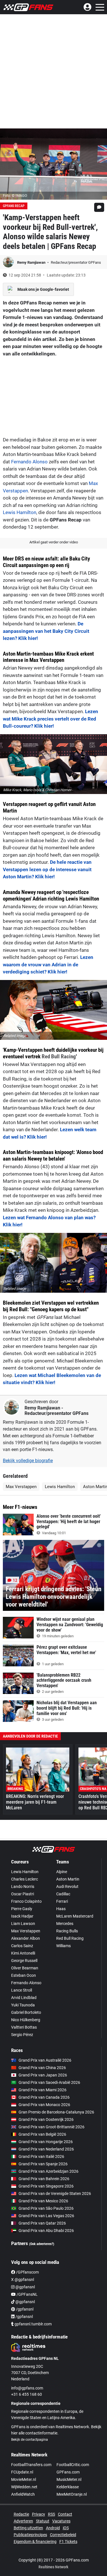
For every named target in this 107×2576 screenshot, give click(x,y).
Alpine (62, 1872)
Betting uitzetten (28, 2528)
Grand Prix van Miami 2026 (43, 2090)
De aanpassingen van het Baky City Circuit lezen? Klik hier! (46, 631)
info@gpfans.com (27, 2388)
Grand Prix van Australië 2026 (45, 2060)
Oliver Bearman (25, 1968)
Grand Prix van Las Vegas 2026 (46, 2216)
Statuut (43, 2521)
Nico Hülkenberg (26, 2020)
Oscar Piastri (23, 1894)
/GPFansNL (27, 2294)
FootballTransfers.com (31, 2465)
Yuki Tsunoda (23, 2005)
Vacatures (61, 2521)
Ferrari (62, 1901)
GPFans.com (68, 2472)
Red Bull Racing (59, 1056)
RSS (52, 2514)
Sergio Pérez (22, 2035)
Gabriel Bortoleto (26, 2012)
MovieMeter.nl (24, 2479)
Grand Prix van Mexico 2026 (43, 2201)
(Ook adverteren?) (42, 2244)
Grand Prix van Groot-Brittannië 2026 (52, 2127)
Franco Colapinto (26, 1901)
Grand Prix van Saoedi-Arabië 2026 (49, 2082)
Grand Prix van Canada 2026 (44, 2097)
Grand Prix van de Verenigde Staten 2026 (55, 2194)
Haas (61, 1909)
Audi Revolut (67, 1887)
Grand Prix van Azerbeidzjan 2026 (49, 2171)
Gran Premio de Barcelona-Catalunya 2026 (56, 2112)
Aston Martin (68, 1879)
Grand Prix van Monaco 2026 (44, 2105)
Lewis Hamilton (20, 512)
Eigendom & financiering (35, 2542)
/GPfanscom (27, 2272)
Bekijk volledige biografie (28, 1461)
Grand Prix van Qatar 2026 (42, 2223)
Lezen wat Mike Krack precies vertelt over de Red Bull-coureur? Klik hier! (51, 719)
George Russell (24, 1961)
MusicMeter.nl (69, 2479)
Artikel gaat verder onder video (54, 542)
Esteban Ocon (24, 1975)
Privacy (39, 2514)
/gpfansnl (24, 2309)
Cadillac (63, 1894)
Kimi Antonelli (23, 1953)
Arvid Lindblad (24, 1998)
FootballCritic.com (73, 2465)
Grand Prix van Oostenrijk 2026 (46, 2119)
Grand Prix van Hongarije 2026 (46, 2142)
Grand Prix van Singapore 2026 (46, 2186)
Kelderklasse (68, 2487)
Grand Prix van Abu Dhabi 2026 (46, 2231)
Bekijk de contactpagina (30, 2440)
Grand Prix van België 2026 (42, 2134)
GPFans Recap (14, 206)
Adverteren (23, 2521)
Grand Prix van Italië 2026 (41, 2156)
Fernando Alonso (29, 462)
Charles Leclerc (25, 1879)
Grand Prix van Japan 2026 (43, 2075)
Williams (63, 1946)
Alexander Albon (26, 1938)
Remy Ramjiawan (32, 262)
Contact (65, 2514)
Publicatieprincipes (30, 2535)
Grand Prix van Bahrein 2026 (44, 2179)
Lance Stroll (22, 1990)
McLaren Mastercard (75, 1916)
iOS (66, 2528)
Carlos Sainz (22, 1946)
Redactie (21, 2514)
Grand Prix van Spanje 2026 (43, 2164)
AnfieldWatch (23, 2494)
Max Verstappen (21, 1487)
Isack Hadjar (22, 1916)
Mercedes (65, 1924)
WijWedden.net (24, 2487)
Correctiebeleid (63, 2535)
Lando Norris (23, 1887)
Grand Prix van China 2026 (42, 2068)
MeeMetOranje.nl (72, 2494)
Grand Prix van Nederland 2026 (46, 2149)
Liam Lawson (23, 1924)
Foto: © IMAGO (15, 196)
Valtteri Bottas (24, 2027)
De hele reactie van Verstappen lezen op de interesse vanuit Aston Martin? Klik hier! (47, 869)
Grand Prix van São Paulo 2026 (46, 2208)
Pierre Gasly (22, 1909)
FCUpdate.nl (22, 2472)
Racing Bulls (67, 1931)
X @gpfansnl (23, 2280)
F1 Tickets (68, 2542)
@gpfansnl (25, 2287)
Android (53, 2528)
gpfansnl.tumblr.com (33, 2324)
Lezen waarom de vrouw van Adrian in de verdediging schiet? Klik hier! (48, 964)
